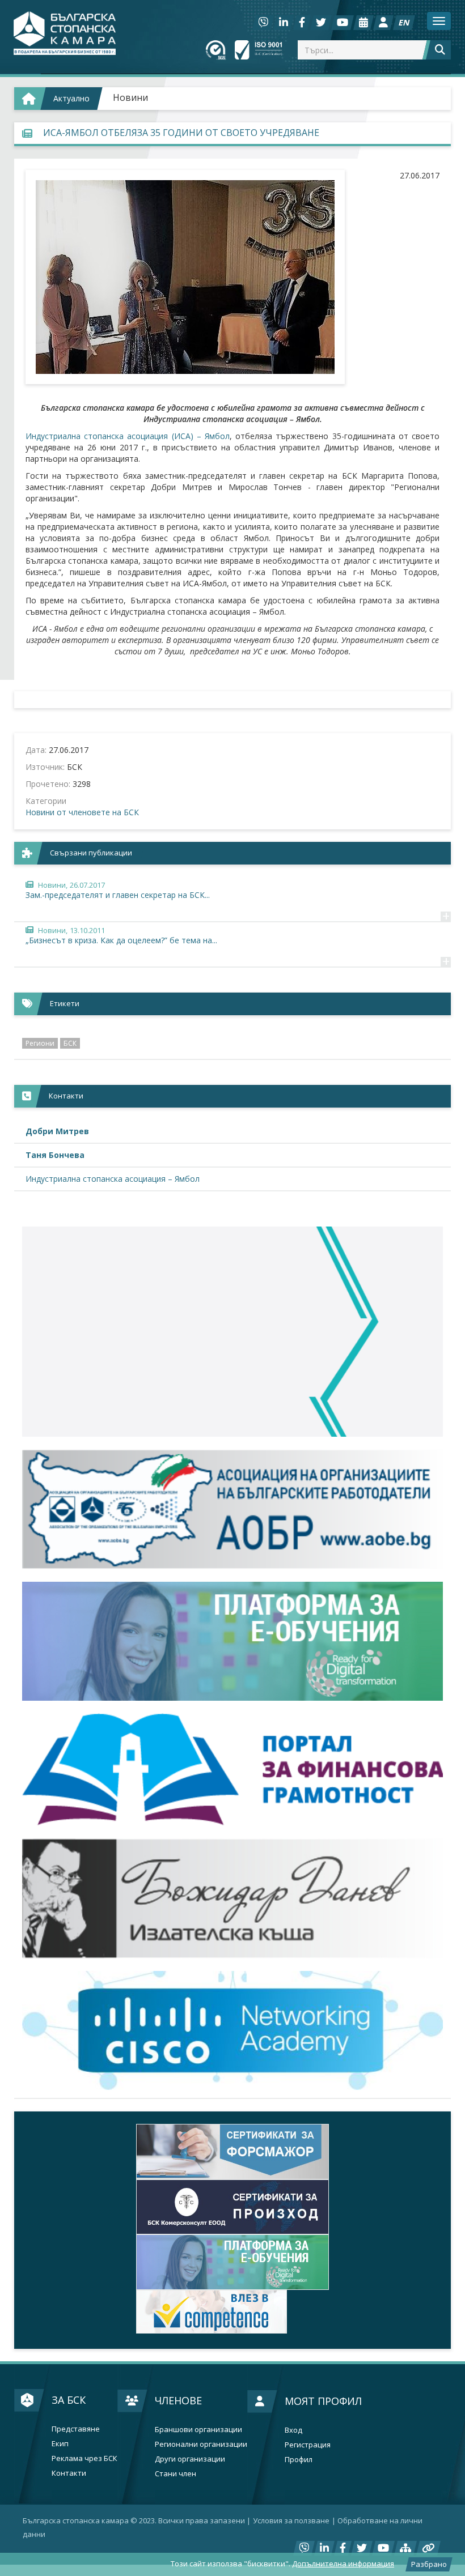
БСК (70, 1043)
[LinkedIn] (284, 23)
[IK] (232, 1898)
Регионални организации (201, 2444)
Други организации (190, 2459)
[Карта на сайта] (405, 2548)
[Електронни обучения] (232, 1641)
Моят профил (323, 2401)
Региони (40, 1043)
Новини (130, 97)
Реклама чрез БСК (84, 2458)
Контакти (69, 2473)
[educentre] (232, 2030)
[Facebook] (302, 23)
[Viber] (263, 23)
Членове (178, 2400)
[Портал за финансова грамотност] (232, 1770)
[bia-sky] (232, 1332)
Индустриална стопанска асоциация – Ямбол (113, 1179)
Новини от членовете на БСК (82, 812)
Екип (60, 2444)
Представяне (76, 2429)
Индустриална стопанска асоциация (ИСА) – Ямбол (128, 436)
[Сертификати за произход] (232, 2207)
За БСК (69, 2400)
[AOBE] (232, 1509)
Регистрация (308, 2445)
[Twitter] (321, 23)
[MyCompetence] (232, 2312)
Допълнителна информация (343, 2564)
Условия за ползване (291, 2520)
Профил (299, 2460)
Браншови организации (198, 2430)
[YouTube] (343, 23)
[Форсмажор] (232, 2152)
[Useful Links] (428, 2548)
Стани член (176, 2474)
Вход (293, 2430)
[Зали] (363, 23)
